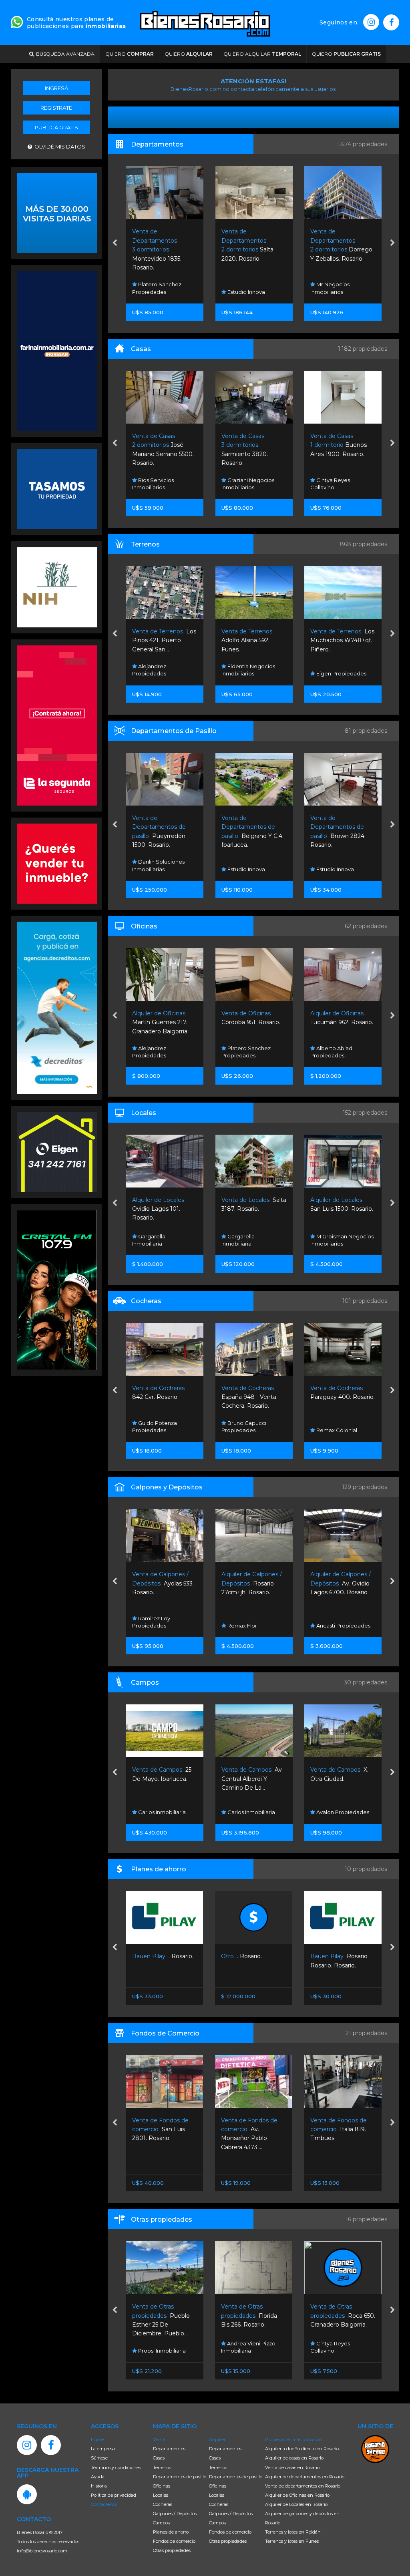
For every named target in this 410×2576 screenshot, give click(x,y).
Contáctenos (104, 2504)
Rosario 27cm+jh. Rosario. (162, 1583)
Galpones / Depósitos (175, 2514)
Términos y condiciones (116, 2467)
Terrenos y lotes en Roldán (293, 2532)
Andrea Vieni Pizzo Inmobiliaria (159, 2347)
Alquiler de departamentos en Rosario (305, 2477)
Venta (159, 2439)
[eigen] (57, 1151)
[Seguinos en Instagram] (371, 22)
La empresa (103, 2449)
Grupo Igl (328, 1626)
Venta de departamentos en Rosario (303, 2486)
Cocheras (163, 2504)
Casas (159, 2458)
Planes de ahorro (171, 2532)
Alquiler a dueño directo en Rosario (302, 2449)
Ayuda (98, 2477)
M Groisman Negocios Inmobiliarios (253, 1240)
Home (97, 2439)
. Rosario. (152, 1956)
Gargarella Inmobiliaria (149, 1240)
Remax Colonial (336, 869)
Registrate (56, 108)
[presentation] (115, 243)
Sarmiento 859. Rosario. (337, 1209)
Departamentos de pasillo (180, 2477)
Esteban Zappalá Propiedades (335, 484)
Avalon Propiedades (253, 1812)
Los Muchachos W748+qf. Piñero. (253, 640)
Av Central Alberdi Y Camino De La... (162, 1779)
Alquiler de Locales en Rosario (296, 2504)
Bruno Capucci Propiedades (333, 288)
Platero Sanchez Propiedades (157, 1052)
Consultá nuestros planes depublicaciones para (76, 23)
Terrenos (162, 2467)
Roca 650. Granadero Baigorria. (253, 2316)
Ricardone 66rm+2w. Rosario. (341, 1583)
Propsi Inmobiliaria (340, 2351)
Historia (99, 2486)
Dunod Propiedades (342, 673)
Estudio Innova (156, 292)
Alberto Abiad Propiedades (242, 1052)
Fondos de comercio (174, 2541)
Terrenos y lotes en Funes (292, 2541)
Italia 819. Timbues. (249, 2129)
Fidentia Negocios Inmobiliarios (159, 670)
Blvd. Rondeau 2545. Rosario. (343, 445)
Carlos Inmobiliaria (161, 1812)
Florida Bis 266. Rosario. (160, 2316)
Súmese (99, 2458)
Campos (161, 2523)
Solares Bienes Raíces (344, 1430)
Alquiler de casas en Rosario (294, 2458)
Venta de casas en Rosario (292, 2467)
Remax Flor (152, 1626)
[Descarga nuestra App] (27, 2494)
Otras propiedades (172, 2550)
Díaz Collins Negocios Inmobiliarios (341, 1240)
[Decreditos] (57, 1007)
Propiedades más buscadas (293, 2439)
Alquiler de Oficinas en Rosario (297, 2495)
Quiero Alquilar (262, 54)
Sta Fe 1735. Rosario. (342, 2129)
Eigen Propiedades (251, 673)
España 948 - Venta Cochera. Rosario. (160, 1397)
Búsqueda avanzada (64, 54)
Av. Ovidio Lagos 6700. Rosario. (251, 1583)
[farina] (57, 350)
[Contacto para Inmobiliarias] (17, 21)
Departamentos (169, 2449)
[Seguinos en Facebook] (391, 22)
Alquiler (217, 2439)
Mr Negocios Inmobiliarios (241, 288)
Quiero (130, 54)
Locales (161, 2495)
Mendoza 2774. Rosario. (337, 1397)
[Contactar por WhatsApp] (57, 212)
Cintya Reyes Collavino (241, 484)
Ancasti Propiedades (253, 1626)
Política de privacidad (114, 2495)
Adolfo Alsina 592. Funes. (158, 640)
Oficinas (162, 2486)
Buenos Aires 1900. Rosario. (249, 445)
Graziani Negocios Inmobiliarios (159, 484)
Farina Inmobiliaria (339, 1055)
